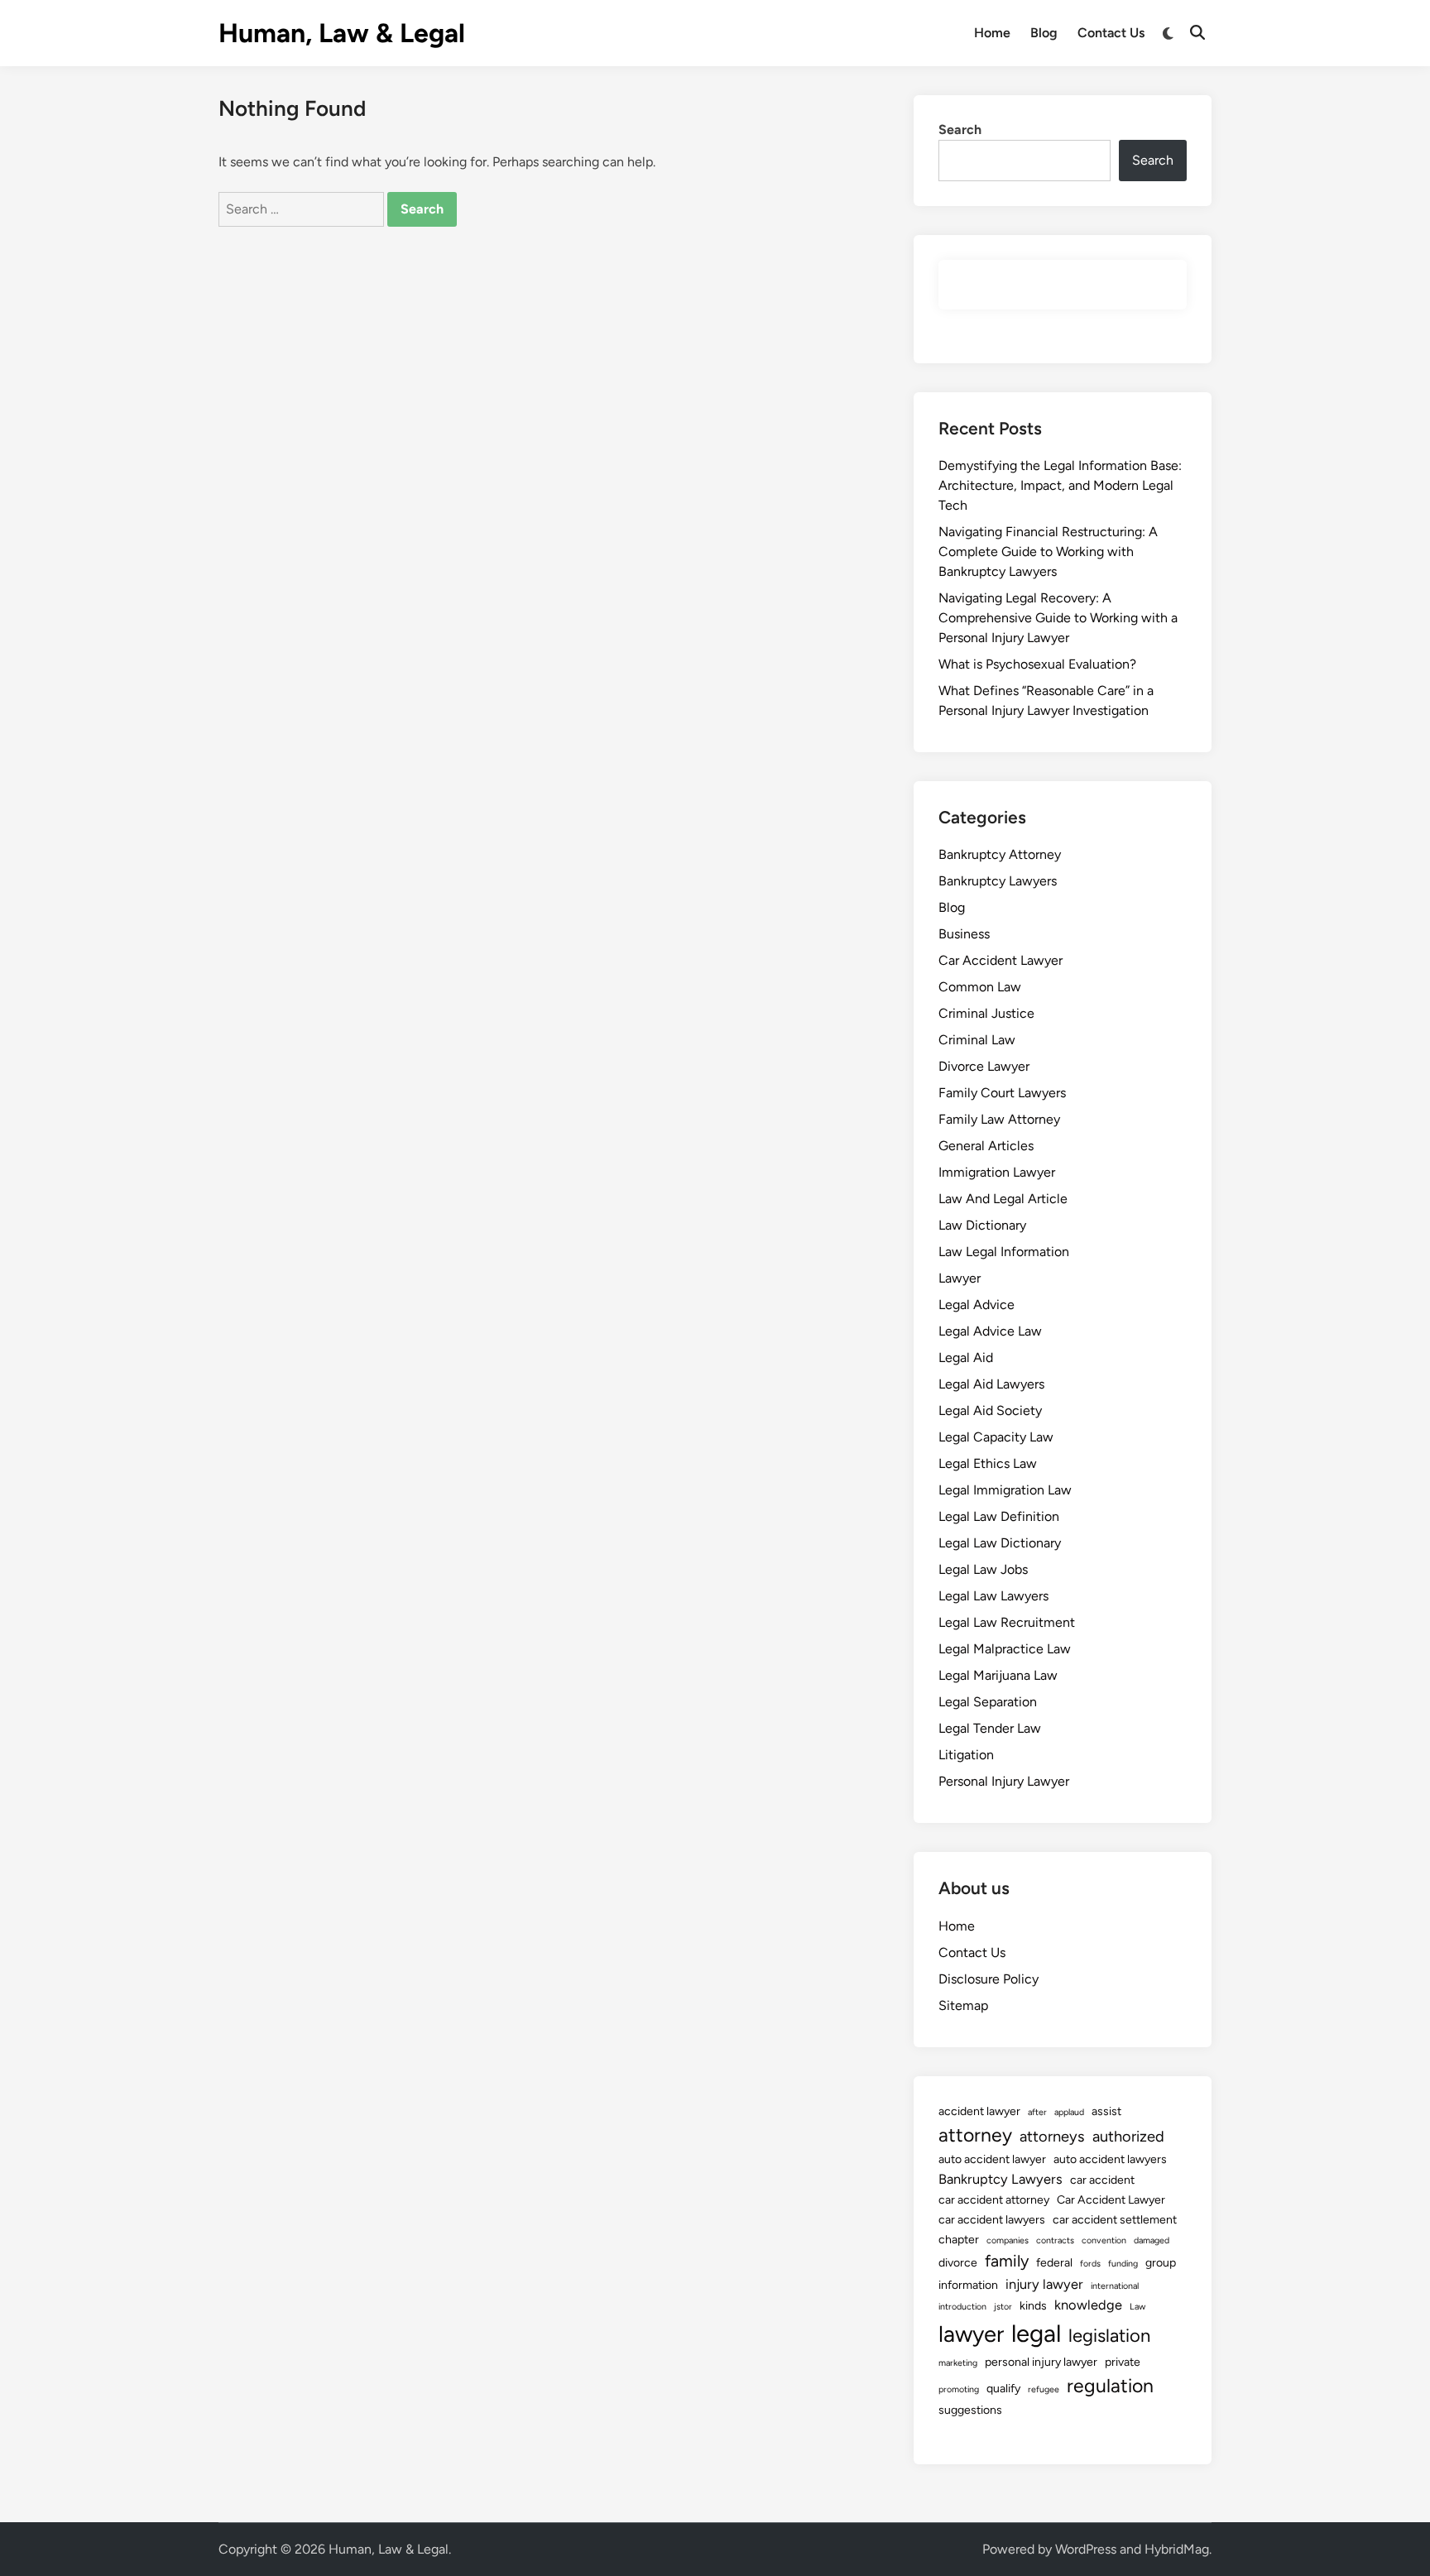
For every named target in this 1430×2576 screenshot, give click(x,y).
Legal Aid (966, 1358)
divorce (958, 2263)
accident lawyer (979, 2111)
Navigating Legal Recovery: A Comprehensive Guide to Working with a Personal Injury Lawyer (1058, 618)
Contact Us (1111, 33)
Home (992, 33)
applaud (1069, 2112)
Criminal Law (977, 1040)
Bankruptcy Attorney (1000, 854)
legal (1036, 2333)
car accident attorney (994, 2200)
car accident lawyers (992, 2220)
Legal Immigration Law (1005, 1490)
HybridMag (1177, 2549)
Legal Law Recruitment (1007, 1622)
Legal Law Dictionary (1000, 1543)
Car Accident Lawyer (1001, 960)
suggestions (970, 2410)
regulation (1110, 2386)
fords (1090, 2264)
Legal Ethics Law (988, 1463)
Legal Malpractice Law (1005, 1649)
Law (1137, 2307)
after (1037, 2112)
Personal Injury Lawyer (1004, 1781)
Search (960, 130)
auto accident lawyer (992, 2159)
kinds (1033, 2306)
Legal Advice (977, 1305)
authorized (1128, 2137)
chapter (959, 2240)
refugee (1044, 2389)
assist (1106, 2111)
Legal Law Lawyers (993, 1596)
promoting (959, 2389)
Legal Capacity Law (996, 1437)
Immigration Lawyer (997, 1172)
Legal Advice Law (990, 1331)
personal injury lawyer (1041, 2362)
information (968, 2285)
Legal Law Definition (999, 1516)
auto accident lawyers (1110, 2159)
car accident (1102, 2180)
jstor (1003, 2307)
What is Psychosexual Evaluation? (1037, 664)
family (1007, 2261)
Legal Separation (988, 1702)
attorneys (1052, 2137)
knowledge (1088, 2305)
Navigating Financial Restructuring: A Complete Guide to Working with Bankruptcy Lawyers (1048, 552)
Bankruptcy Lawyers (998, 881)
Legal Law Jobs (983, 1569)
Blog (1044, 33)
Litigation (966, 1755)
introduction (962, 2307)
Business (964, 934)
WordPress (1086, 2549)
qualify (1003, 2389)
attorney (975, 2135)
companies (1008, 2240)
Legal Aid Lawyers (991, 1384)
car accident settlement (1115, 2220)
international (1115, 2286)
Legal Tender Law (990, 1728)
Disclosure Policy (989, 1979)
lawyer (971, 2334)
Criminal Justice (986, 1013)
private (1123, 2362)
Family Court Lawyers (1002, 1093)
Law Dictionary (982, 1225)
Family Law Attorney (999, 1119)
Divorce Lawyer (984, 1066)
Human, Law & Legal (342, 33)
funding (1123, 2264)
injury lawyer (1044, 2284)
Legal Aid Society (990, 1410)
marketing (958, 2363)
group (1161, 2263)
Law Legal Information (1004, 1252)
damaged (1152, 2240)
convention (1104, 2240)
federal (1054, 2263)
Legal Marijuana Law (998, 1675)
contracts (1055, 2240)
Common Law (980, 987)
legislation (1109, 2336)
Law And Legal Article (1003, 1199)
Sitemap (963, 2005)
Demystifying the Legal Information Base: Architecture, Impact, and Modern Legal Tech (1060, 485)
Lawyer (960, 1278)
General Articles (986, 1146)
